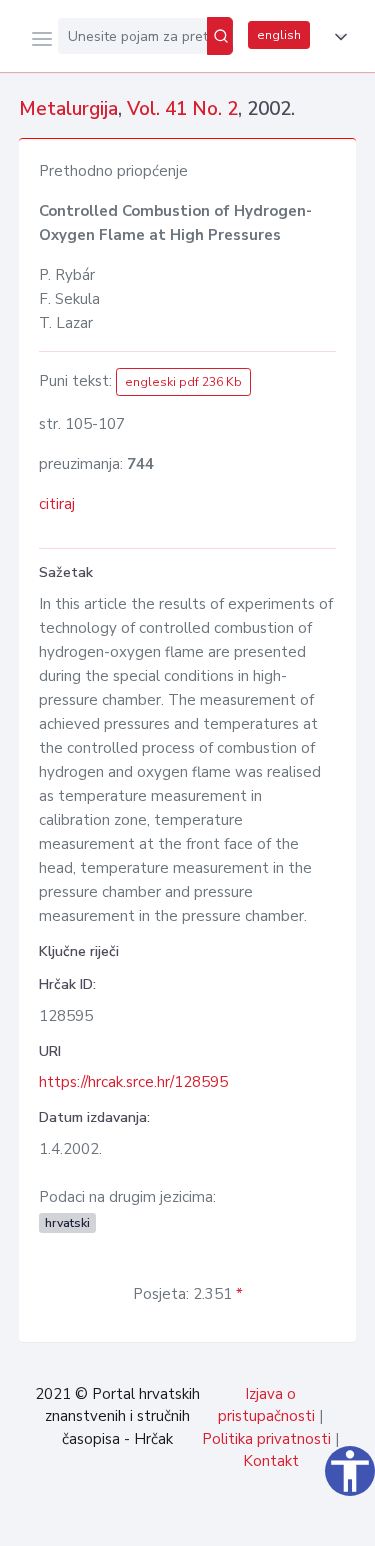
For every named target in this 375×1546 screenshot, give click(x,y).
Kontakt (271, 1461)
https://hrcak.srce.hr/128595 (133, 1082)
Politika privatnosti (266, 1439)
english (279, 35)
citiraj (57, 504)
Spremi (211, 1520)
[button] (337, 37)
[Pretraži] (220, 36)
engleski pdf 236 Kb (183, 382)
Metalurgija (68, 109)
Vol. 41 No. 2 (182, 109)
